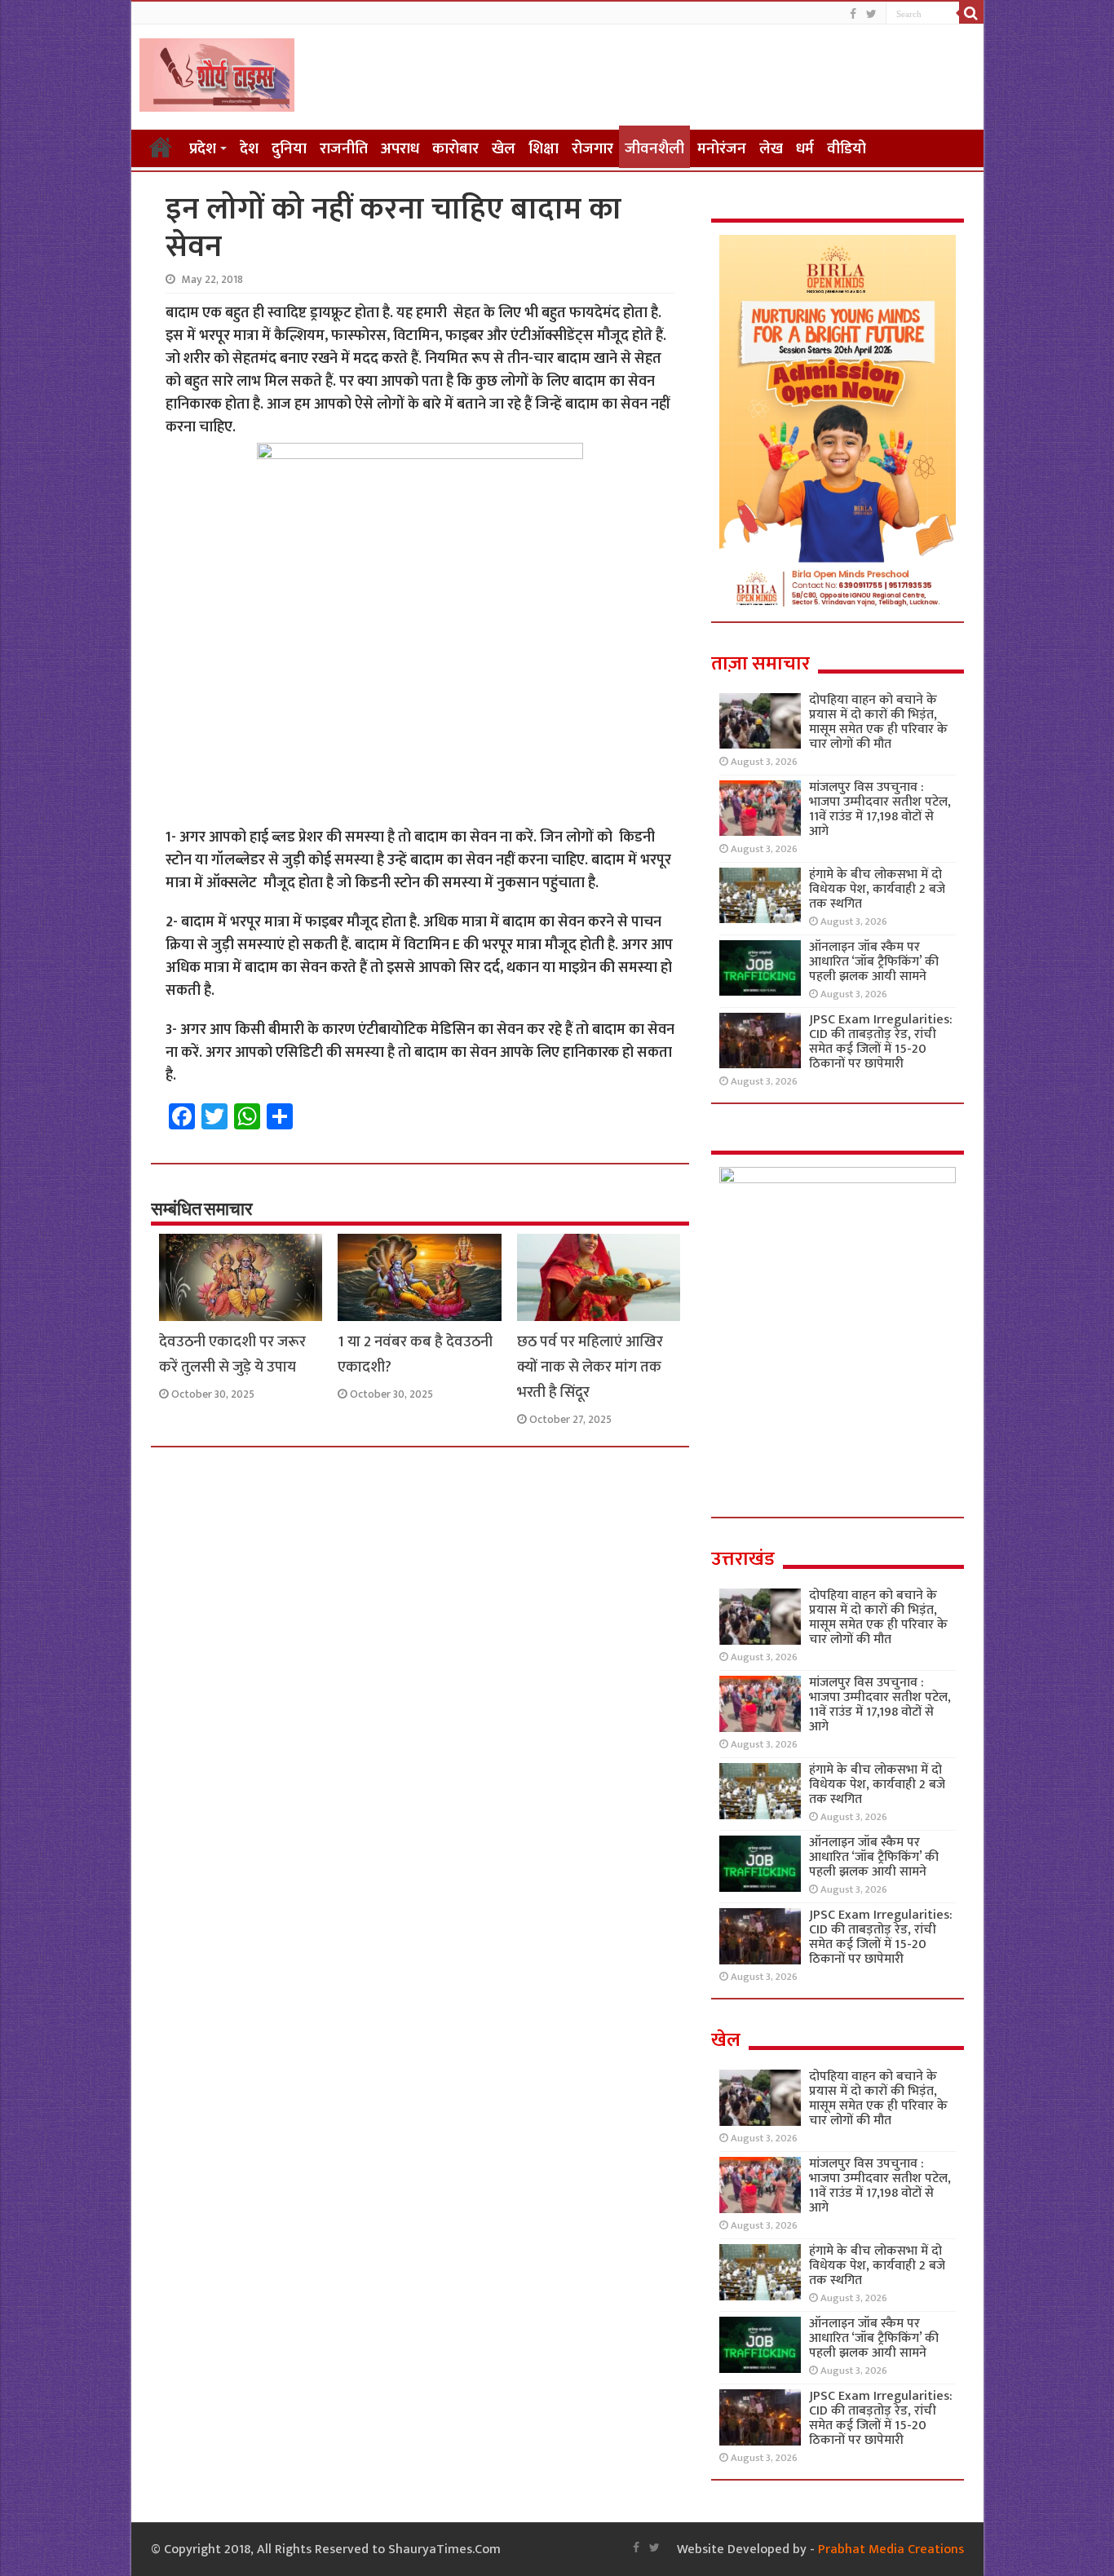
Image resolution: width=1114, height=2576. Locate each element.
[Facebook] (853, 14)
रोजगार (592, 149)
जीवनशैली (654, 149)
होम (161, 147)
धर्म (805, 149)
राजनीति (344, 149)
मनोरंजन (722, 149)
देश (249, 149)
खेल (504, 149)
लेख (771, 149)
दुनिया (289, 149)
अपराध (400, 149)
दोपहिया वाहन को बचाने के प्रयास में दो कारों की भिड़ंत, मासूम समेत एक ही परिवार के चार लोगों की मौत (878, 722)
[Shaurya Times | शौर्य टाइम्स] (217, 72)
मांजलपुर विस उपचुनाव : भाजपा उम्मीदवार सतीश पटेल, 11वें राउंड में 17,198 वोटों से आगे (880, 809)
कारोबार (455, 149)
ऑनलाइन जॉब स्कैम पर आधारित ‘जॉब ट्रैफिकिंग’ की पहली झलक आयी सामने (874, 962)
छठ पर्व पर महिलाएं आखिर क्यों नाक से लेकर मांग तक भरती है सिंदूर (590, 1367)
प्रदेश (203, 149)
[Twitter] (871, 14)
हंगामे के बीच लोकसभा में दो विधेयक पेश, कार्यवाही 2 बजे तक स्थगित (877, 889)
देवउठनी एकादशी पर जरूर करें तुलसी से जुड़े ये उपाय (232, 1354)
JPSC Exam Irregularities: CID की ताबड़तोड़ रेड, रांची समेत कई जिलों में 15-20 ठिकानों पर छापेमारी (881, 1042)
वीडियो (847, 149)
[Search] (971, 13)
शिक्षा (544, 149)
